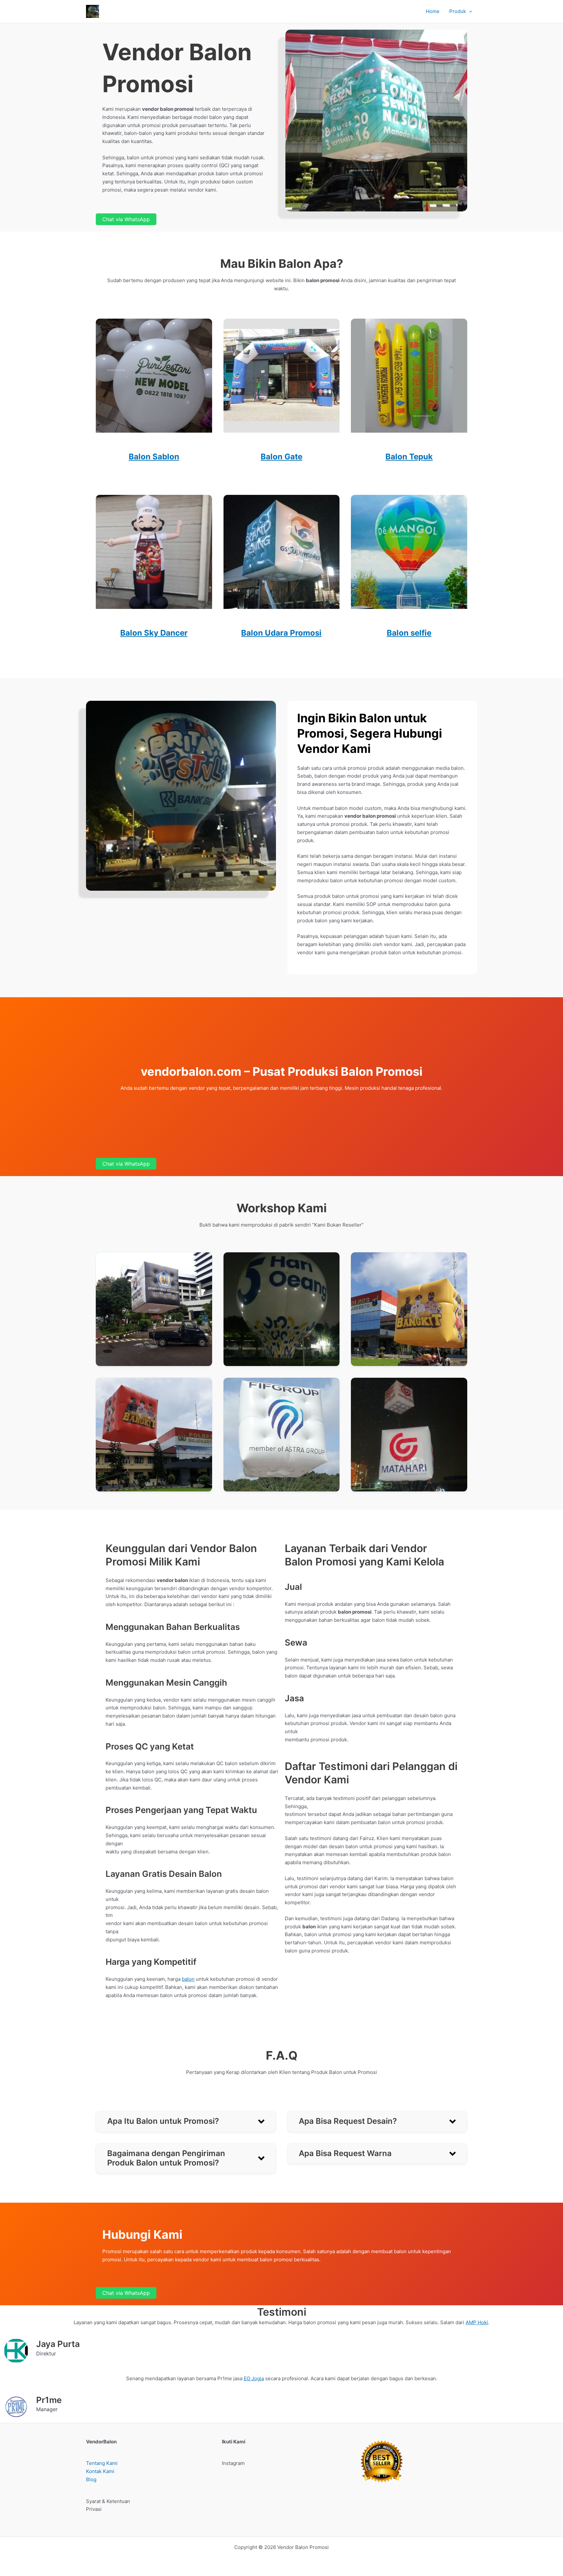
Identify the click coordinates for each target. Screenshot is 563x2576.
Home (433, 11)
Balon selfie (409, 633)
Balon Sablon (154, 457)
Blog (91, 2479)
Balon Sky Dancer (154, 633)
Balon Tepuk (409, 457)
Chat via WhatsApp (126, 219)
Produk (458, 11)
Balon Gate (281, 457)
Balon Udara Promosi (281, 633)
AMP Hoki (477, 2322)
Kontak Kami (100, 2471)
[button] (469, 11)
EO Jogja (254, 2378)
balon (188, 1979)
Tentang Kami (102, 2463)
